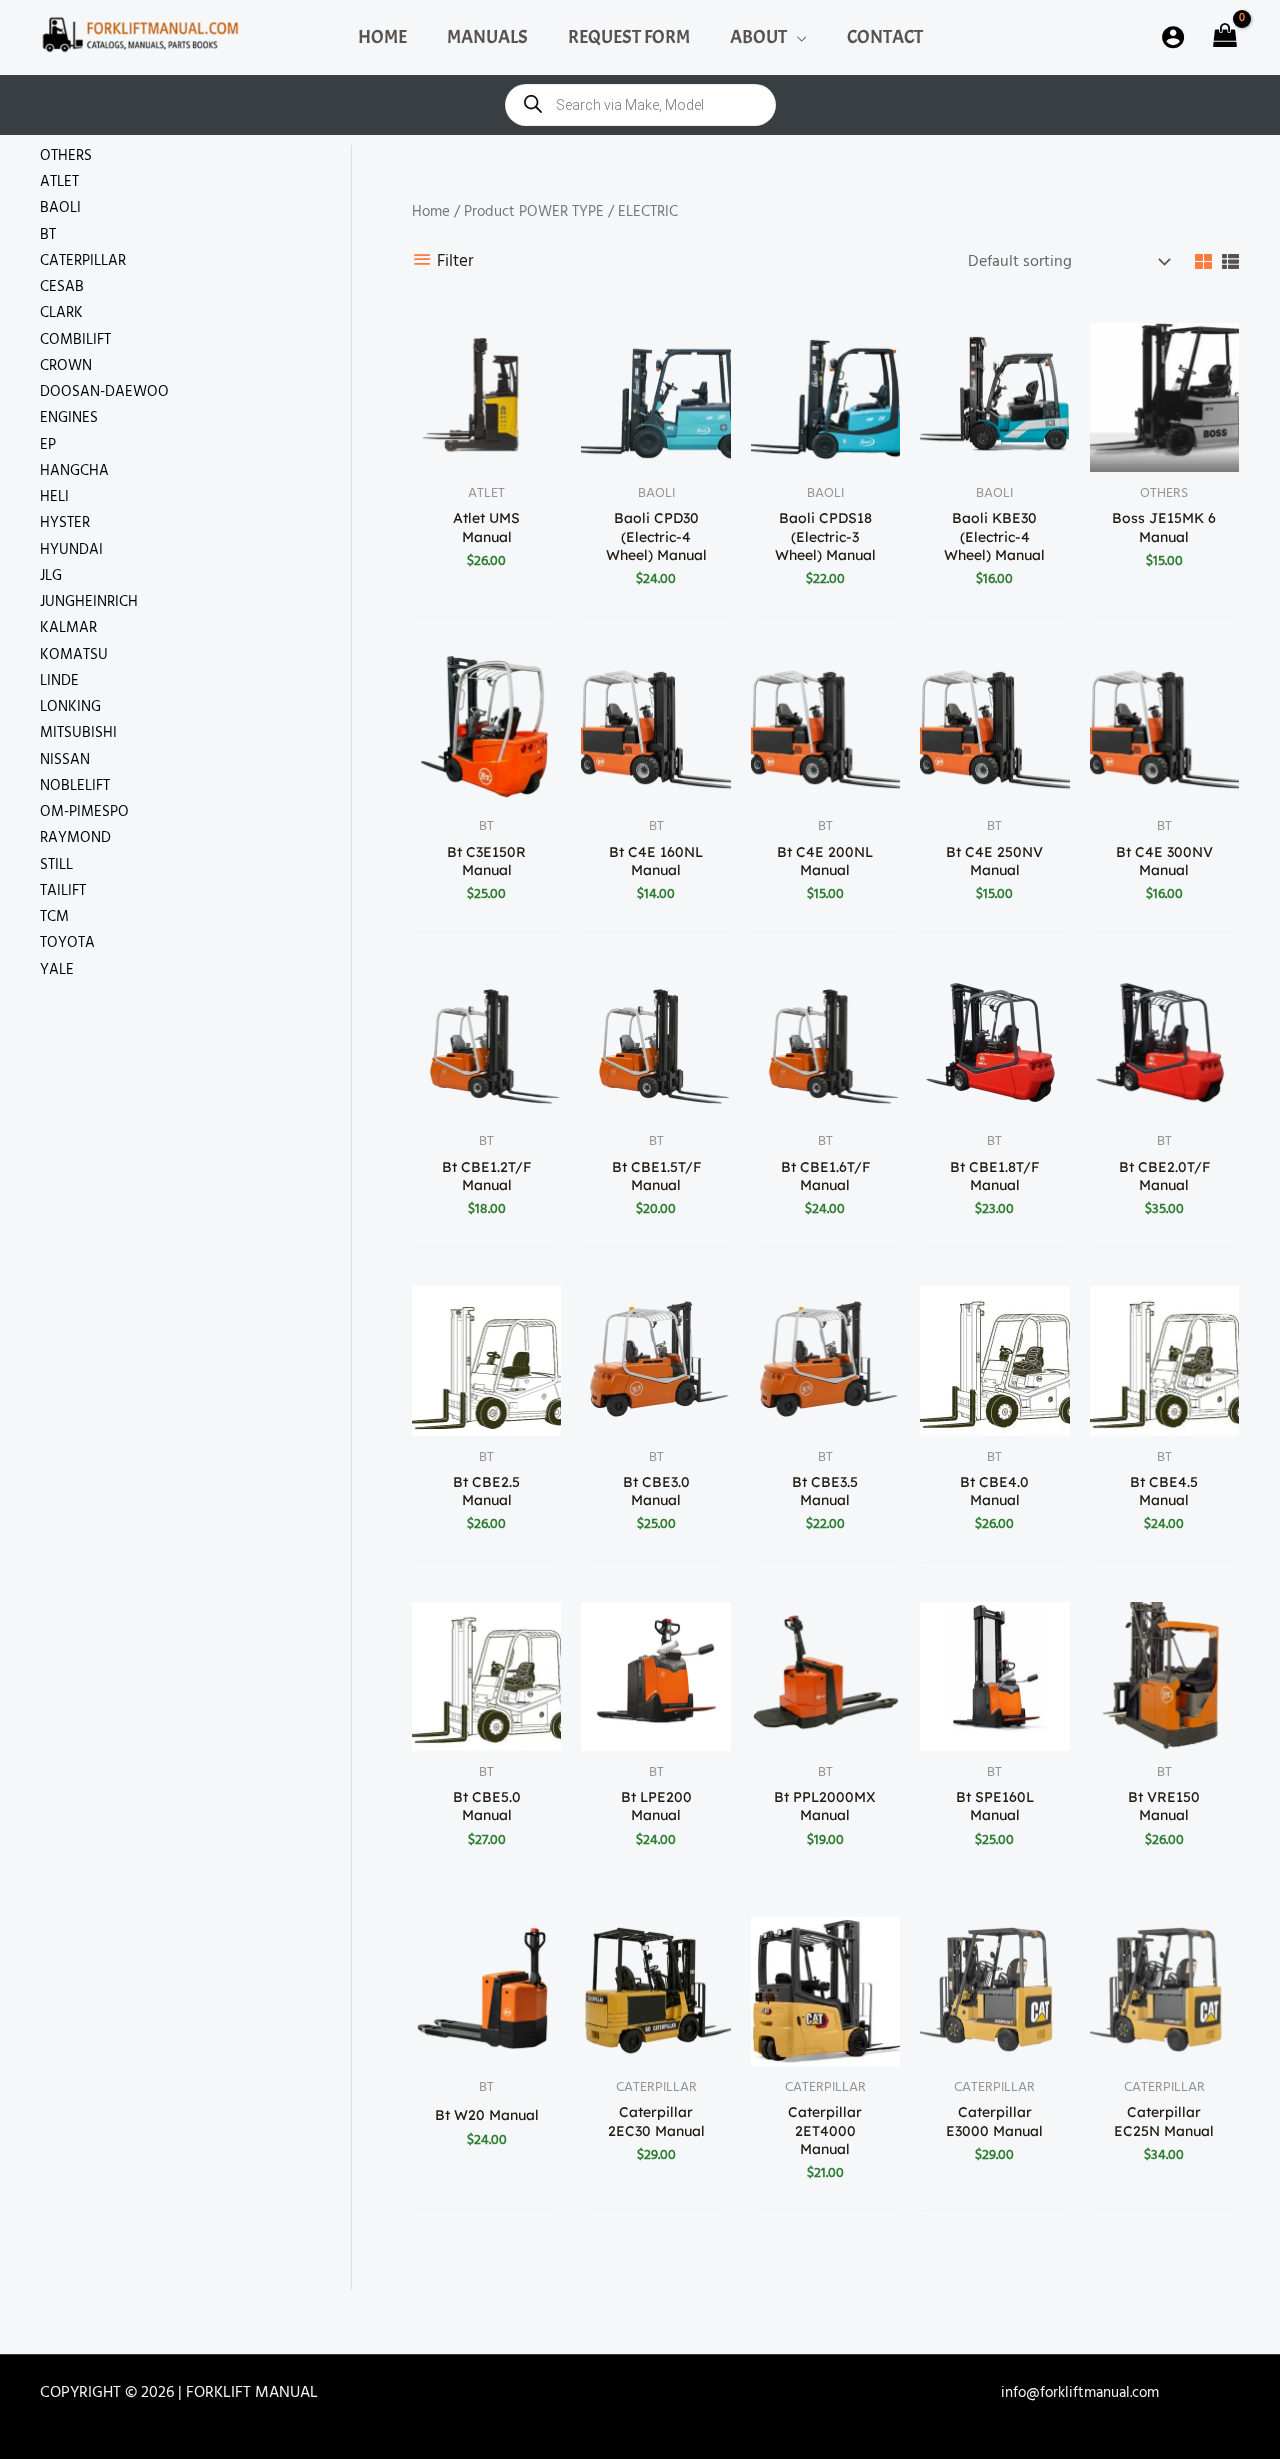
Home (431, 212)
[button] (797, 37)
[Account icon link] (1173, 37)
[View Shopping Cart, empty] (1222, 37)
